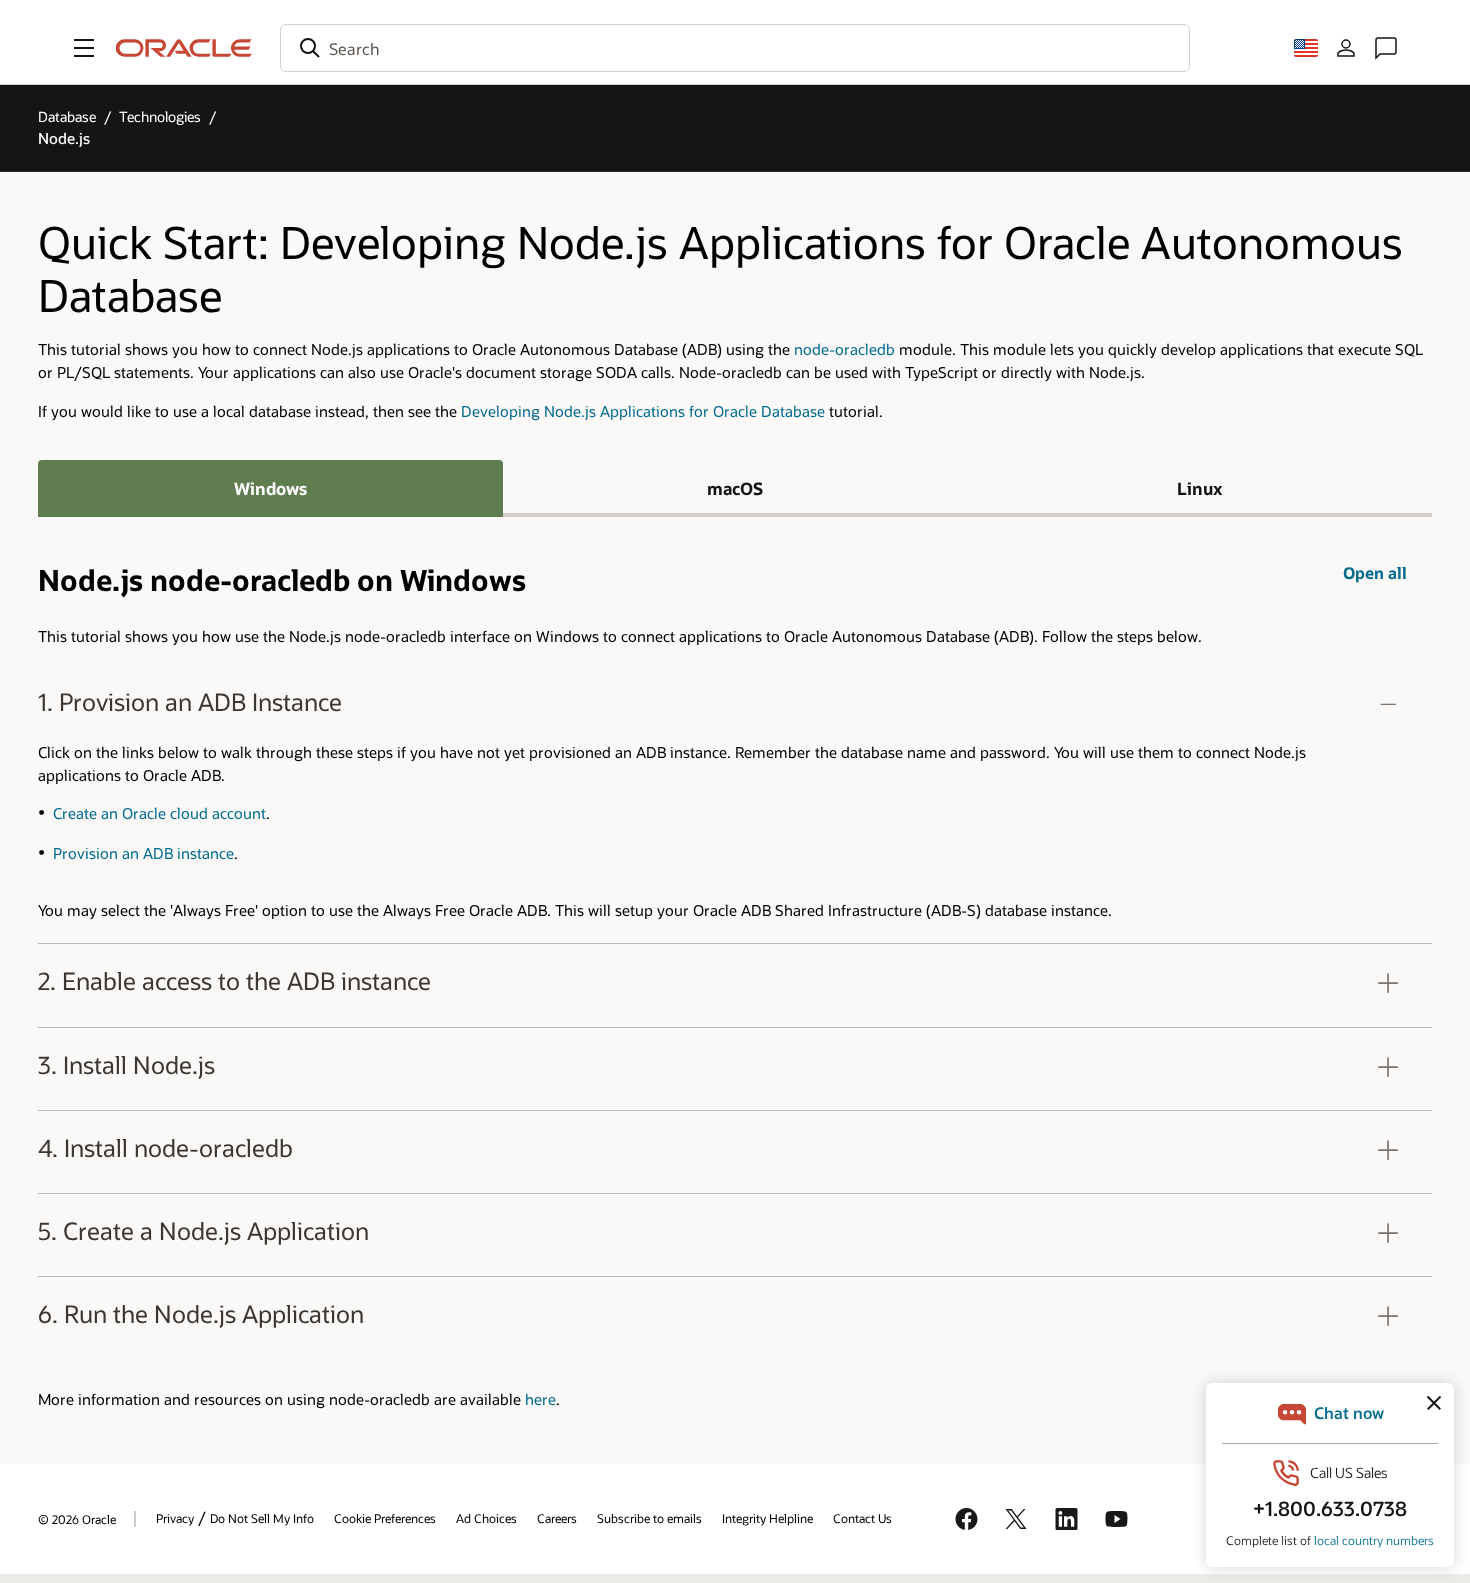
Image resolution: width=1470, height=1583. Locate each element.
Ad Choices (486, 1518)
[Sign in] (1346, 48)
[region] (735, 804)
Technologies (160, 116)
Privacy (175, 1518)
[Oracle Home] (184, 48)
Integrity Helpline (767, 1518)
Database (67, 116)
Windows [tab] (270, 488)
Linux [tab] (1199, 488)
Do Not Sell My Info (262, 1518)
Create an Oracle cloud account (159, 813)
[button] (84, 48)
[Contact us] (1386, 48)
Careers (557, 1518)
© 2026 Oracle (77, 1519)
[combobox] (735, 48)
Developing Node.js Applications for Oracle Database (643, 411)
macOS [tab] (735, 488)
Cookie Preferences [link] (385, 1518)
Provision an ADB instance (143, 853)
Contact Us (862, 1518)
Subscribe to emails (649, 1518)
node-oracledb (844, 349)
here (540, 1399)
